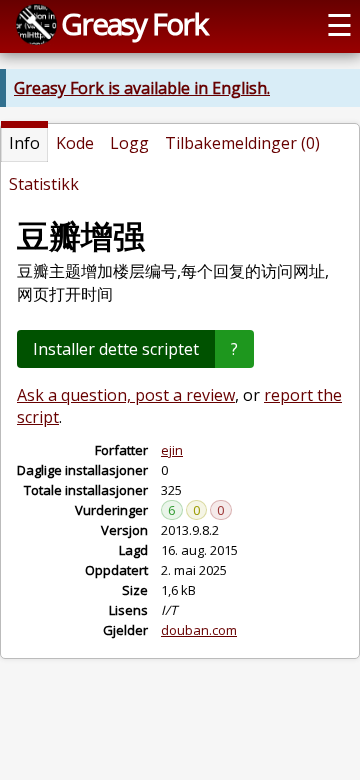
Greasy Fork (134, 23)
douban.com (199, 630)
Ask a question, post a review (126, 395)
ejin (172, 450)
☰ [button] (339, 24)
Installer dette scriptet (116, 349)
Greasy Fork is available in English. (142, 88)
